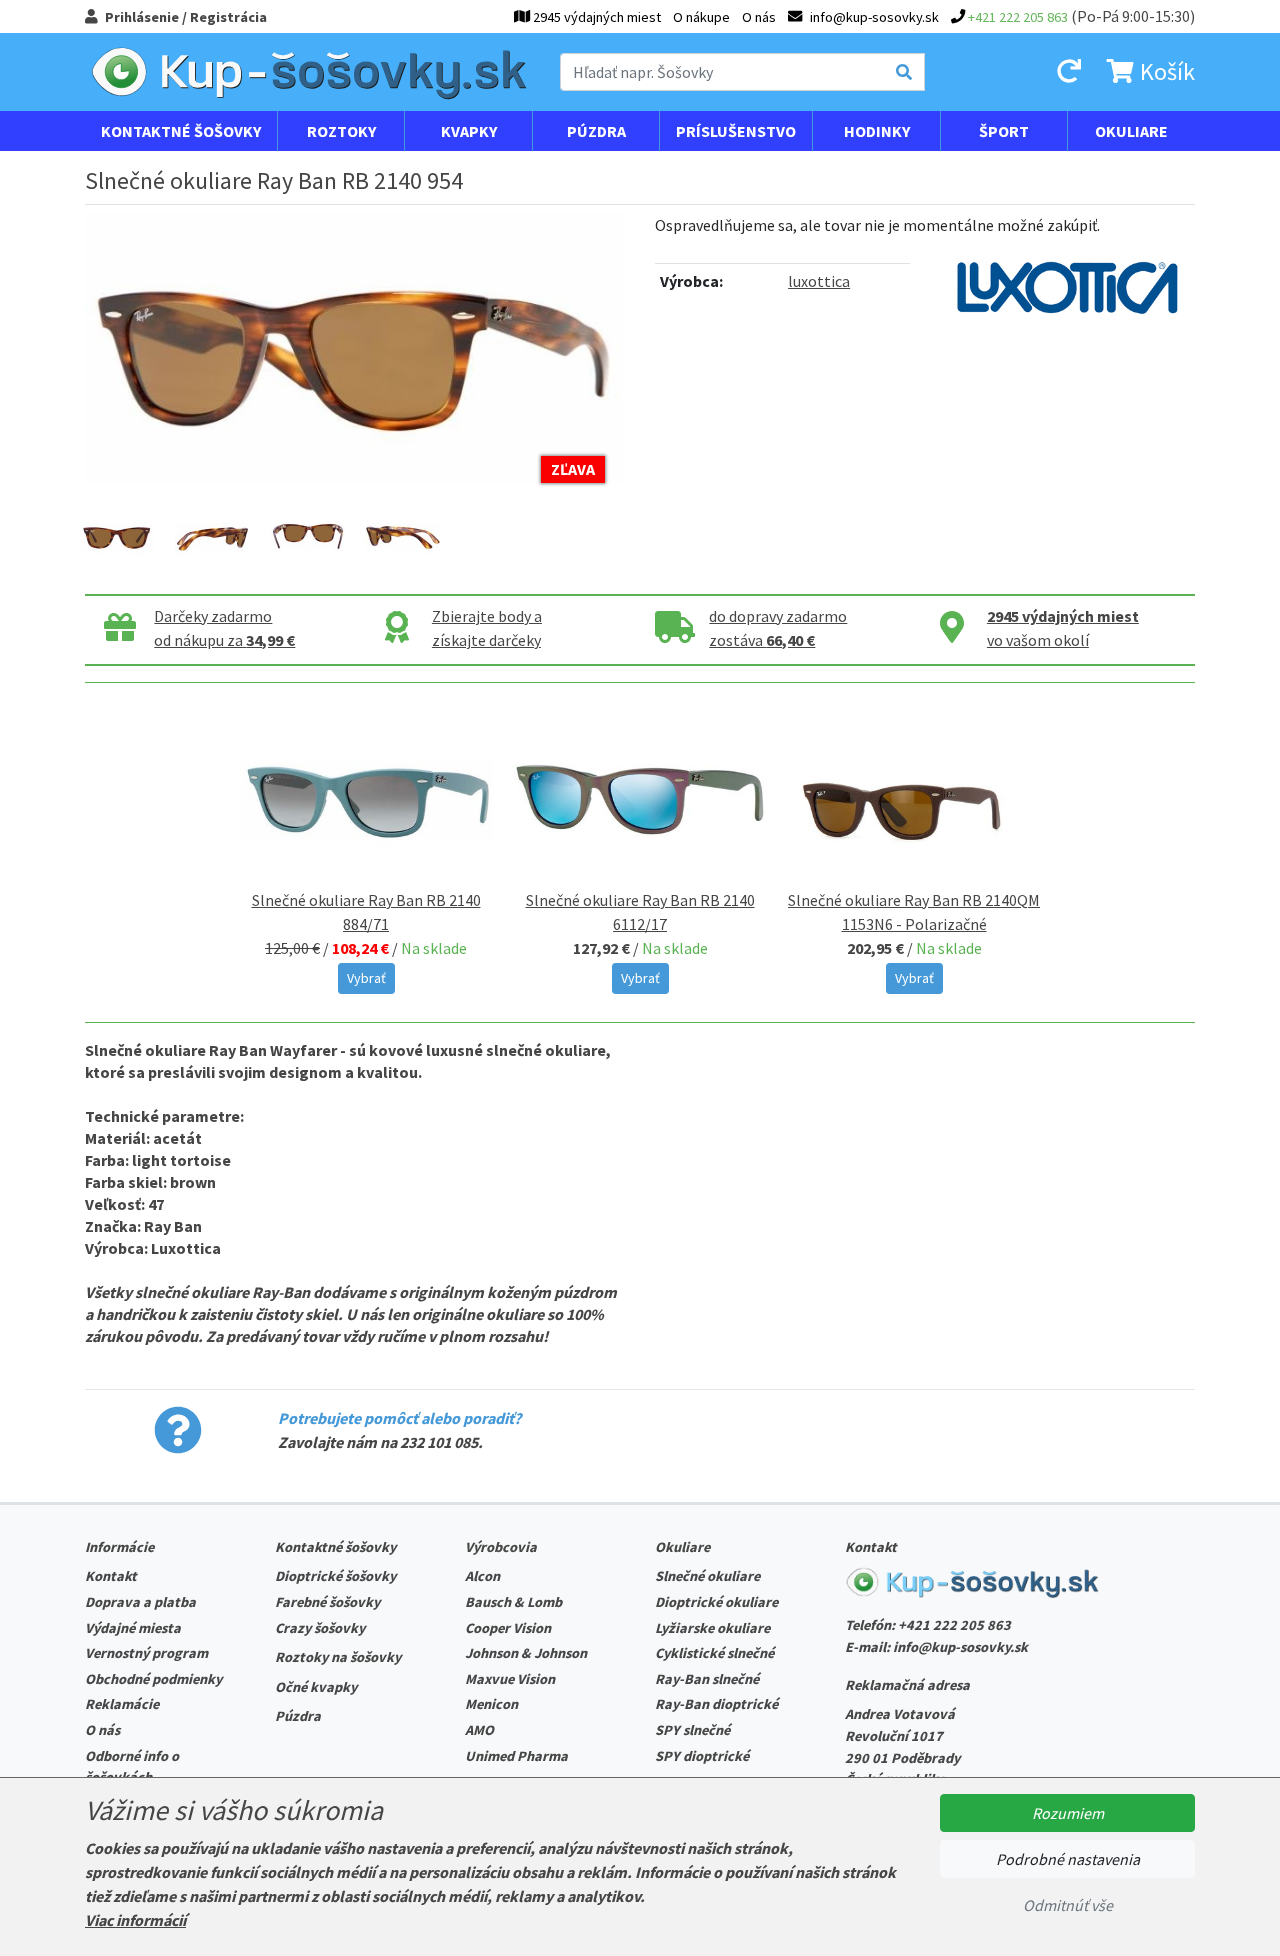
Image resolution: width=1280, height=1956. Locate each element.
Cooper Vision (508, 1628)
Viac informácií (135, 1920)
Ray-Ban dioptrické (716, 1704)
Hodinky (877, 131)
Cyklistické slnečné (714, 1653)
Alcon (482, 1576)
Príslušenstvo (736, 131)
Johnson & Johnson (526, 1653)
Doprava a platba (140, 1602)
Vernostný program (146, 1653)
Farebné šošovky (327, 1602)
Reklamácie (122, 1704)
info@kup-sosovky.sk (960, 1647)
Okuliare (1131, 131)
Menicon (491, 1704)
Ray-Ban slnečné (707, 1679)
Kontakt (111, 1576)
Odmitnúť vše (1068, 1905)
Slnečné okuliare (707, 1576)
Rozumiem (1068, 1813)
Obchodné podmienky (153, 1679)
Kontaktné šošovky (181, 131)
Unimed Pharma (516, 1756)
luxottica (819, 281)
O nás (759, 17)
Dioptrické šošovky (335, 1576)
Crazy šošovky (320, 1628)
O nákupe (701, 17)
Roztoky (341, 131)
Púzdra (596, 131)
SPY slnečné (692, 1730)
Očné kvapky (316, 1687)
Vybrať (366, 978)
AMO (479, 1730)
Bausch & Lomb (513, 1602)
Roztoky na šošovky (338, 1657)
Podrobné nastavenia (1068, 1859)
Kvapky (469, 131)
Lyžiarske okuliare (712, 1628)
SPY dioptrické (702, 1756)
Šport (1004, 131)
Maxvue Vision (510, 1679)
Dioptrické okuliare (716, 1602)
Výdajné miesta (133, 1628)
